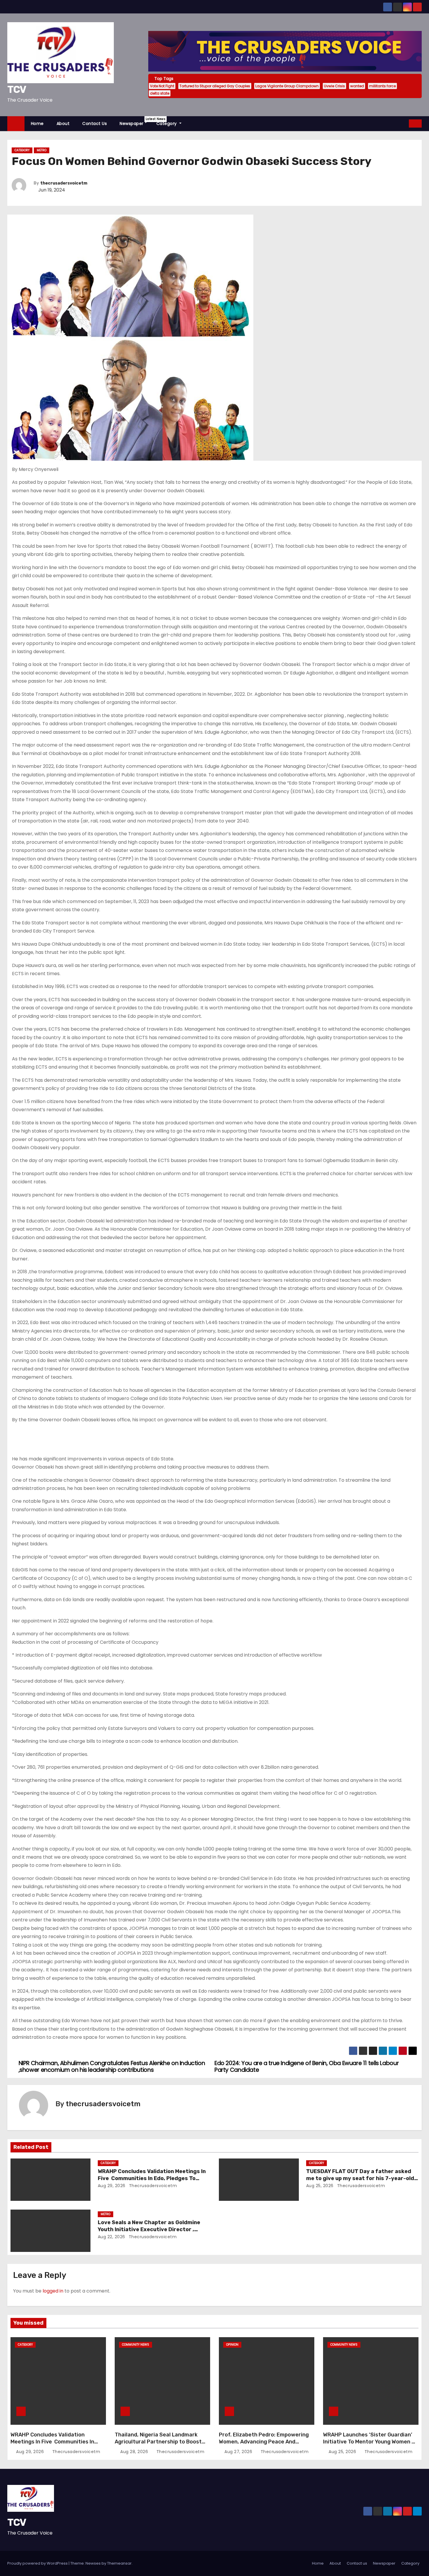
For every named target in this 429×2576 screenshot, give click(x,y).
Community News (136, 2345)
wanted (357, 86)
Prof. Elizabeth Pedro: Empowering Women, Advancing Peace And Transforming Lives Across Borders (264, 2442)
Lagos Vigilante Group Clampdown (287, 86)
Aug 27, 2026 (239, 2452)
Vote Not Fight (162, 86)
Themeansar (119, 2563)
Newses (93, 2563)
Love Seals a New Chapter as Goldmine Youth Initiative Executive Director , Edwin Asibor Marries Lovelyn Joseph (149, 2229)
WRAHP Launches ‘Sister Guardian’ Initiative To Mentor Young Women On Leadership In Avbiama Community (371, 2442)
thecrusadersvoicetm (64, 183)
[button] (405, 123)
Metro (42, 150)
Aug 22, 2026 (111, 2237)
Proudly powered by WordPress (38, 2563)
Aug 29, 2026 (112, 2186)
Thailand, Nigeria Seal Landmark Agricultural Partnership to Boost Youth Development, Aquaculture (158, 2442)
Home (37, 124)
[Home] (16, 124)
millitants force (382, 86)
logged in (53, 2291)
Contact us (95, 124)
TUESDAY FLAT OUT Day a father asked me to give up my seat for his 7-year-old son (360, 2178)
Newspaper (135, 122)
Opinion (232, 2345)
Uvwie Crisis (334, 86)
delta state (160, 93)
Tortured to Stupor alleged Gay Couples (215, 86)
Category (167, 124)
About (63, 124)
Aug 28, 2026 (135, 2452)
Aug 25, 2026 (320, 2186)
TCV (17, 89)
